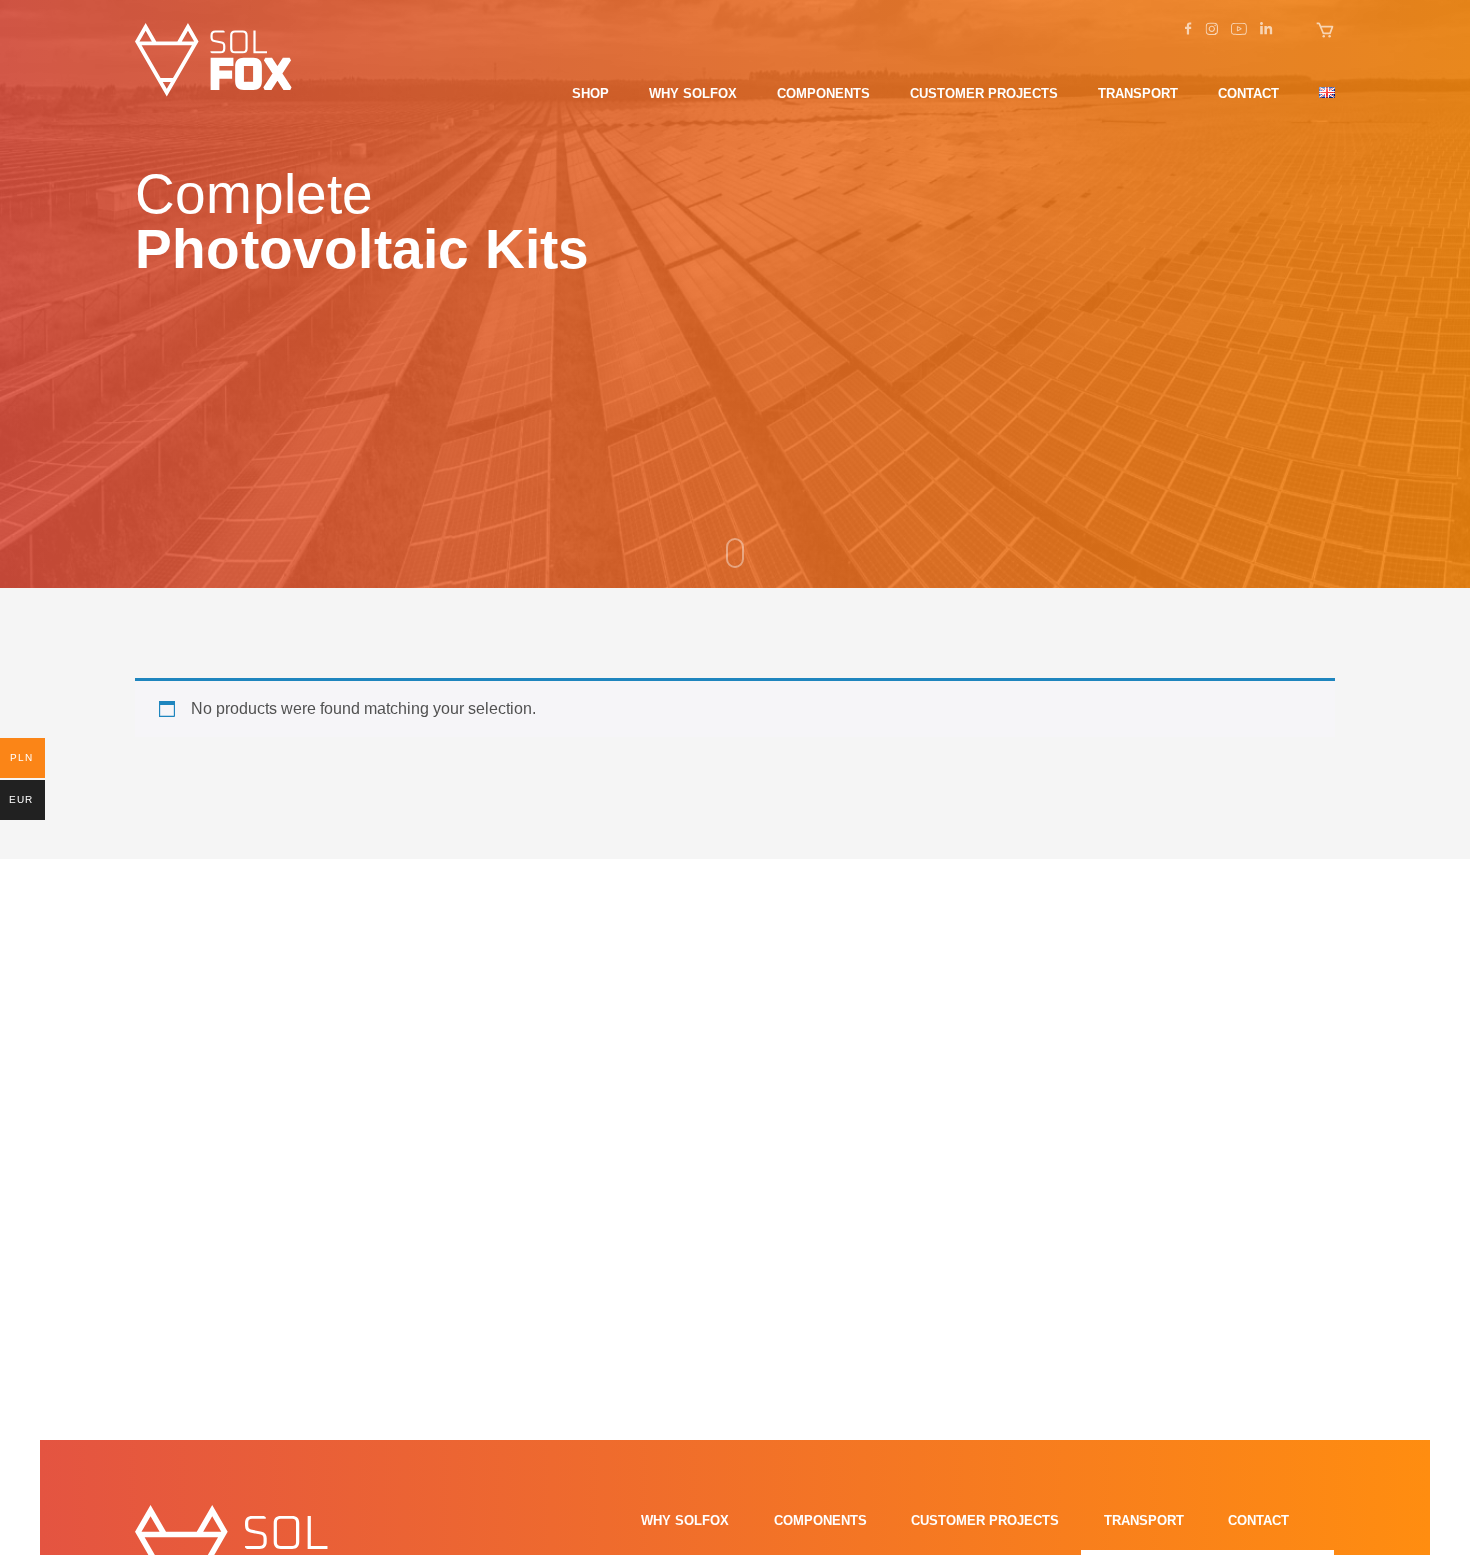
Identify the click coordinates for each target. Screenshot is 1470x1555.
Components (823, 93)
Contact (1248, 93)
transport (1138, 93)
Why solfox (693, 93)
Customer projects (984, 93)
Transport (1144, 1520)
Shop (590, 93)
